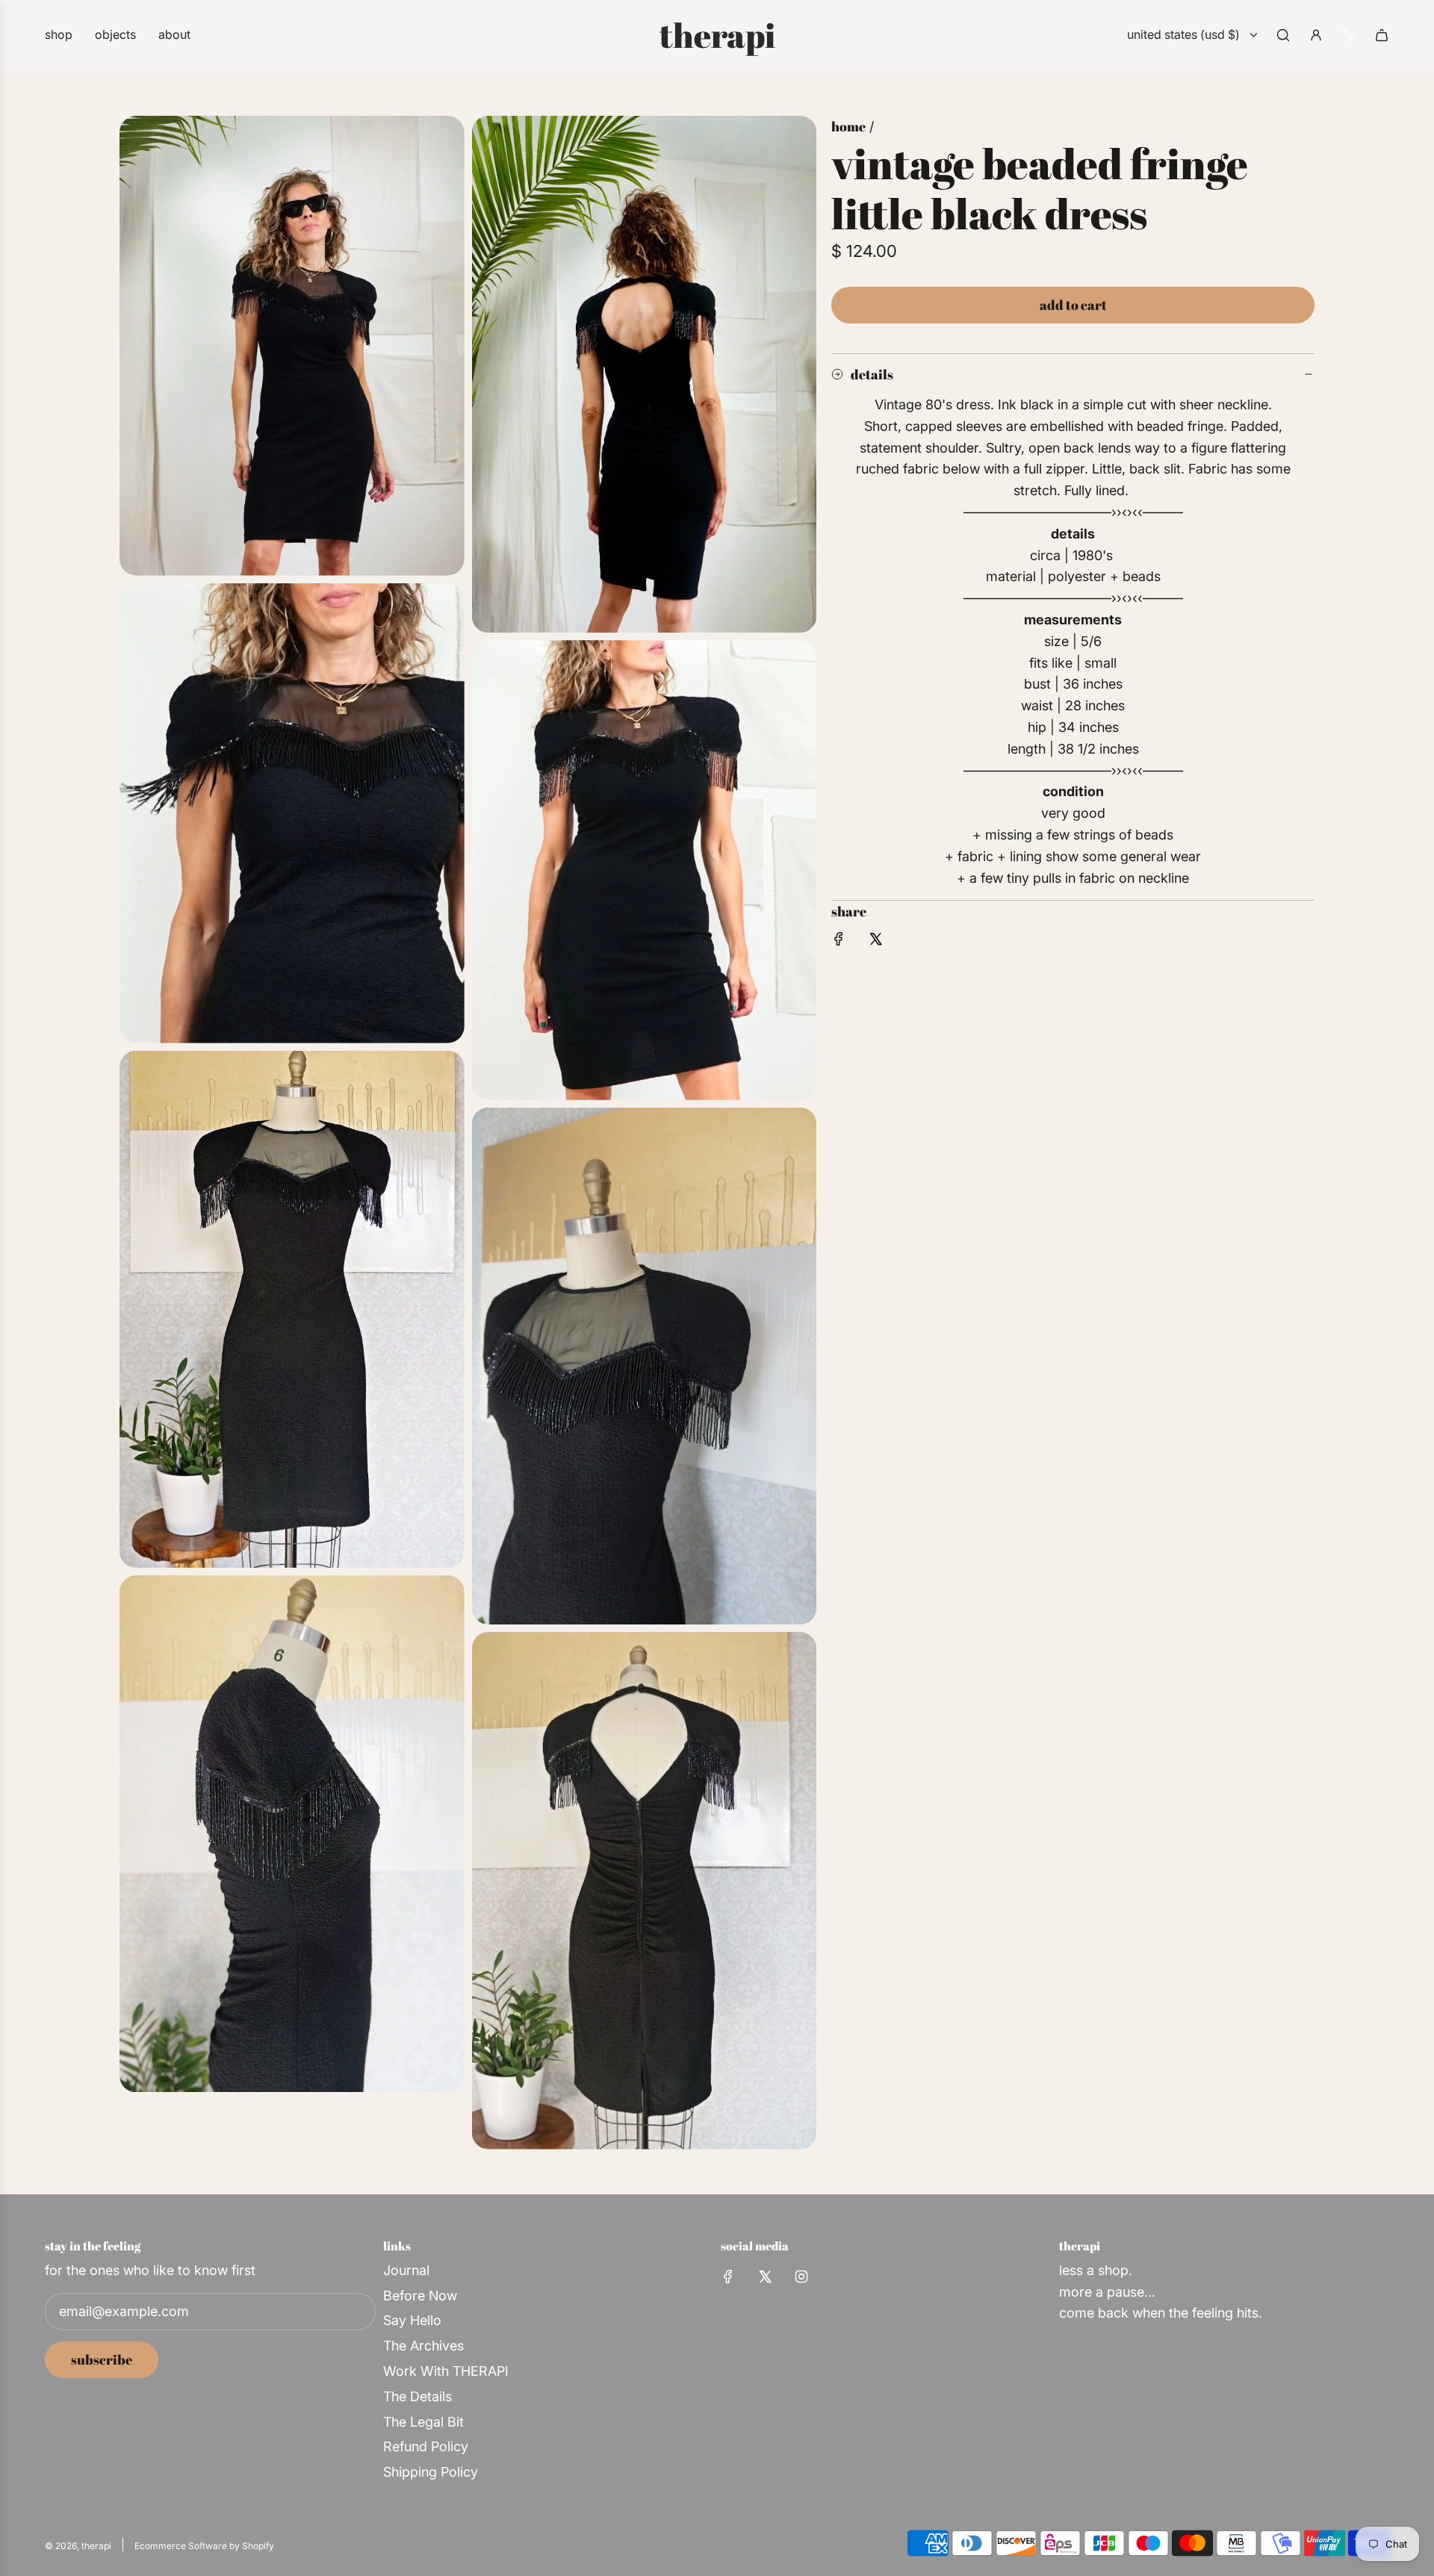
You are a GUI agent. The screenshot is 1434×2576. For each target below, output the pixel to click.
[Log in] (1316, 35)
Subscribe (102, 2359)
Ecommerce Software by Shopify (204, 2546)
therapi (717, 35)
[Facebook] (728, 2276)
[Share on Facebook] (839, 942)
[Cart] (1382, 35)
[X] (765, 2276)
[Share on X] (875, 942)
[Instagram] (801, 2276)
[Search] (1283, 35)
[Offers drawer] (1349, 35)
